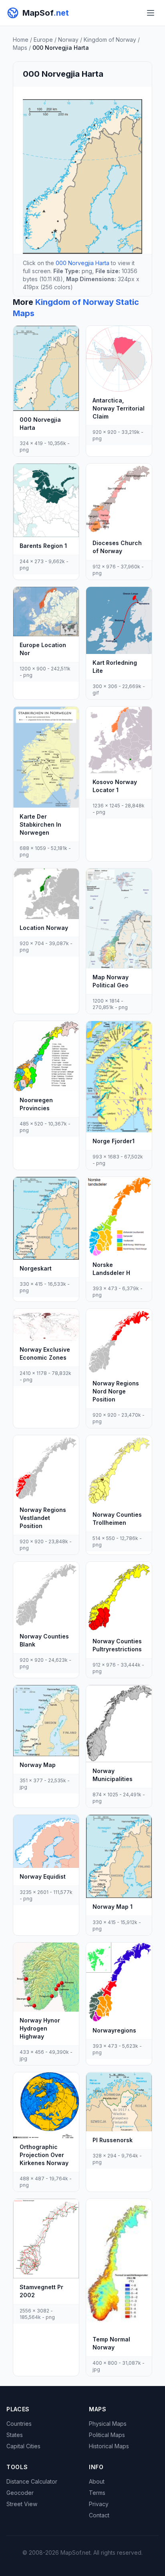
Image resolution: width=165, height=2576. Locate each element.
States (15, 2435)
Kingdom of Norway (110, 40)
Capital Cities (23, 2446)
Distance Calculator (32, 2481)
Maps (20, 48)
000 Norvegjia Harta (82, 263)
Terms (97, 2493)
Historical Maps (109, 2446)
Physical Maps (108, 2424)
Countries (19, 2424)
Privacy (99, 2504)
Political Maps (107, 2435)
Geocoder (20, 2493)
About (97, 2481)
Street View (22, 2504)
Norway (68, 40)
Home (21, 40)
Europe (43, 40)
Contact (99, 2515)
